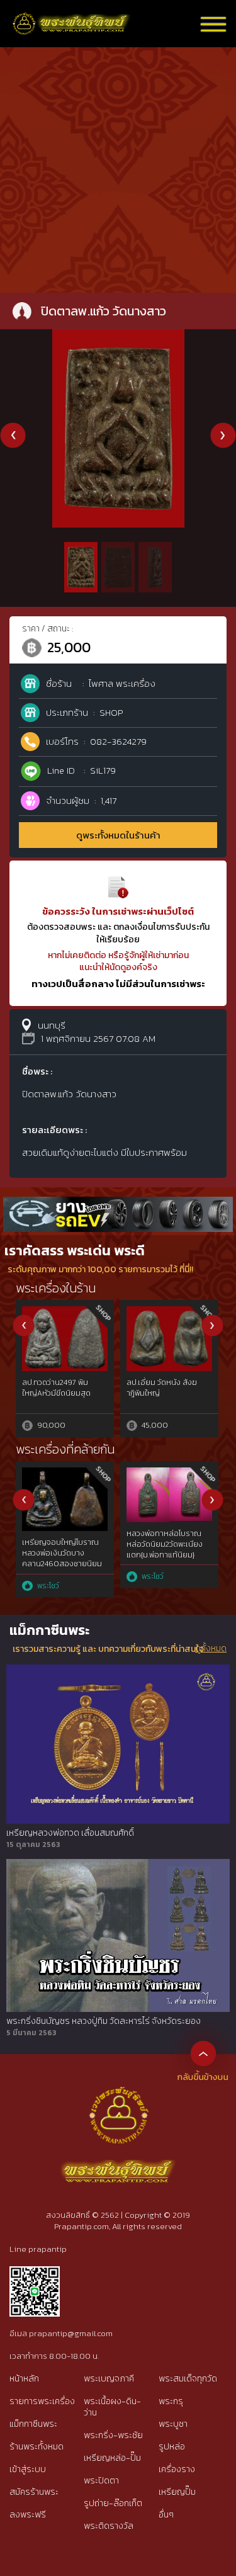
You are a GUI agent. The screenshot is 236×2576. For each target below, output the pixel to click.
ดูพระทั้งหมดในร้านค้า (118, 835)
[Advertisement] (118, 168)
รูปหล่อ (172, 2447)
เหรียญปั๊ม (177, 2492)
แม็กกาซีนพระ (33, 2424)
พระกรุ (171, 2401)
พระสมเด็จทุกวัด (188, 2379)
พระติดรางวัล (109, 2526)
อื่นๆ (166, 2515)
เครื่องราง (177, 2469)
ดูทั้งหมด (211, 1649)
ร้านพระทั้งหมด (37, 2447)
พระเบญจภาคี (109, 2379)
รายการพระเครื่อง (42, 2401)
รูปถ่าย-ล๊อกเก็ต (113, 2503)
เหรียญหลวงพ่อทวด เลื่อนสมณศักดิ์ (70, 1833)
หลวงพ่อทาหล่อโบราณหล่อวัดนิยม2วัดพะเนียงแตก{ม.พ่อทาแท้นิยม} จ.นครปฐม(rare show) (165, 1549)
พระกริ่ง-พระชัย (113, 2435)
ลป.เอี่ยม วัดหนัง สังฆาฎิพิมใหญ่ (162, 1388)
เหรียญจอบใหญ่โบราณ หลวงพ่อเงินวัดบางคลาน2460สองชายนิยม (62, 1553)
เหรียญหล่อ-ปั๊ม (112, 2458)
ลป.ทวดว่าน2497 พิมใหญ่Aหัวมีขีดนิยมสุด (56, 1388)
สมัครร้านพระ (34, 2492)
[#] (35, 2272)
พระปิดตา (101, 2481)
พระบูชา (173, 2424)
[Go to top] (203, 2053)
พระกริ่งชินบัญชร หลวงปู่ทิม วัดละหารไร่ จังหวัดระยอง (104, 2021)
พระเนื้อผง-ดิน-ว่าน (112, 2407)
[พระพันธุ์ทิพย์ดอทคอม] (72, 19)
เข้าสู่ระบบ (28, 2469)
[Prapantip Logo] (118, 2096)
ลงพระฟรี (28, 2515)
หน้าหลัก (24, 2379)
